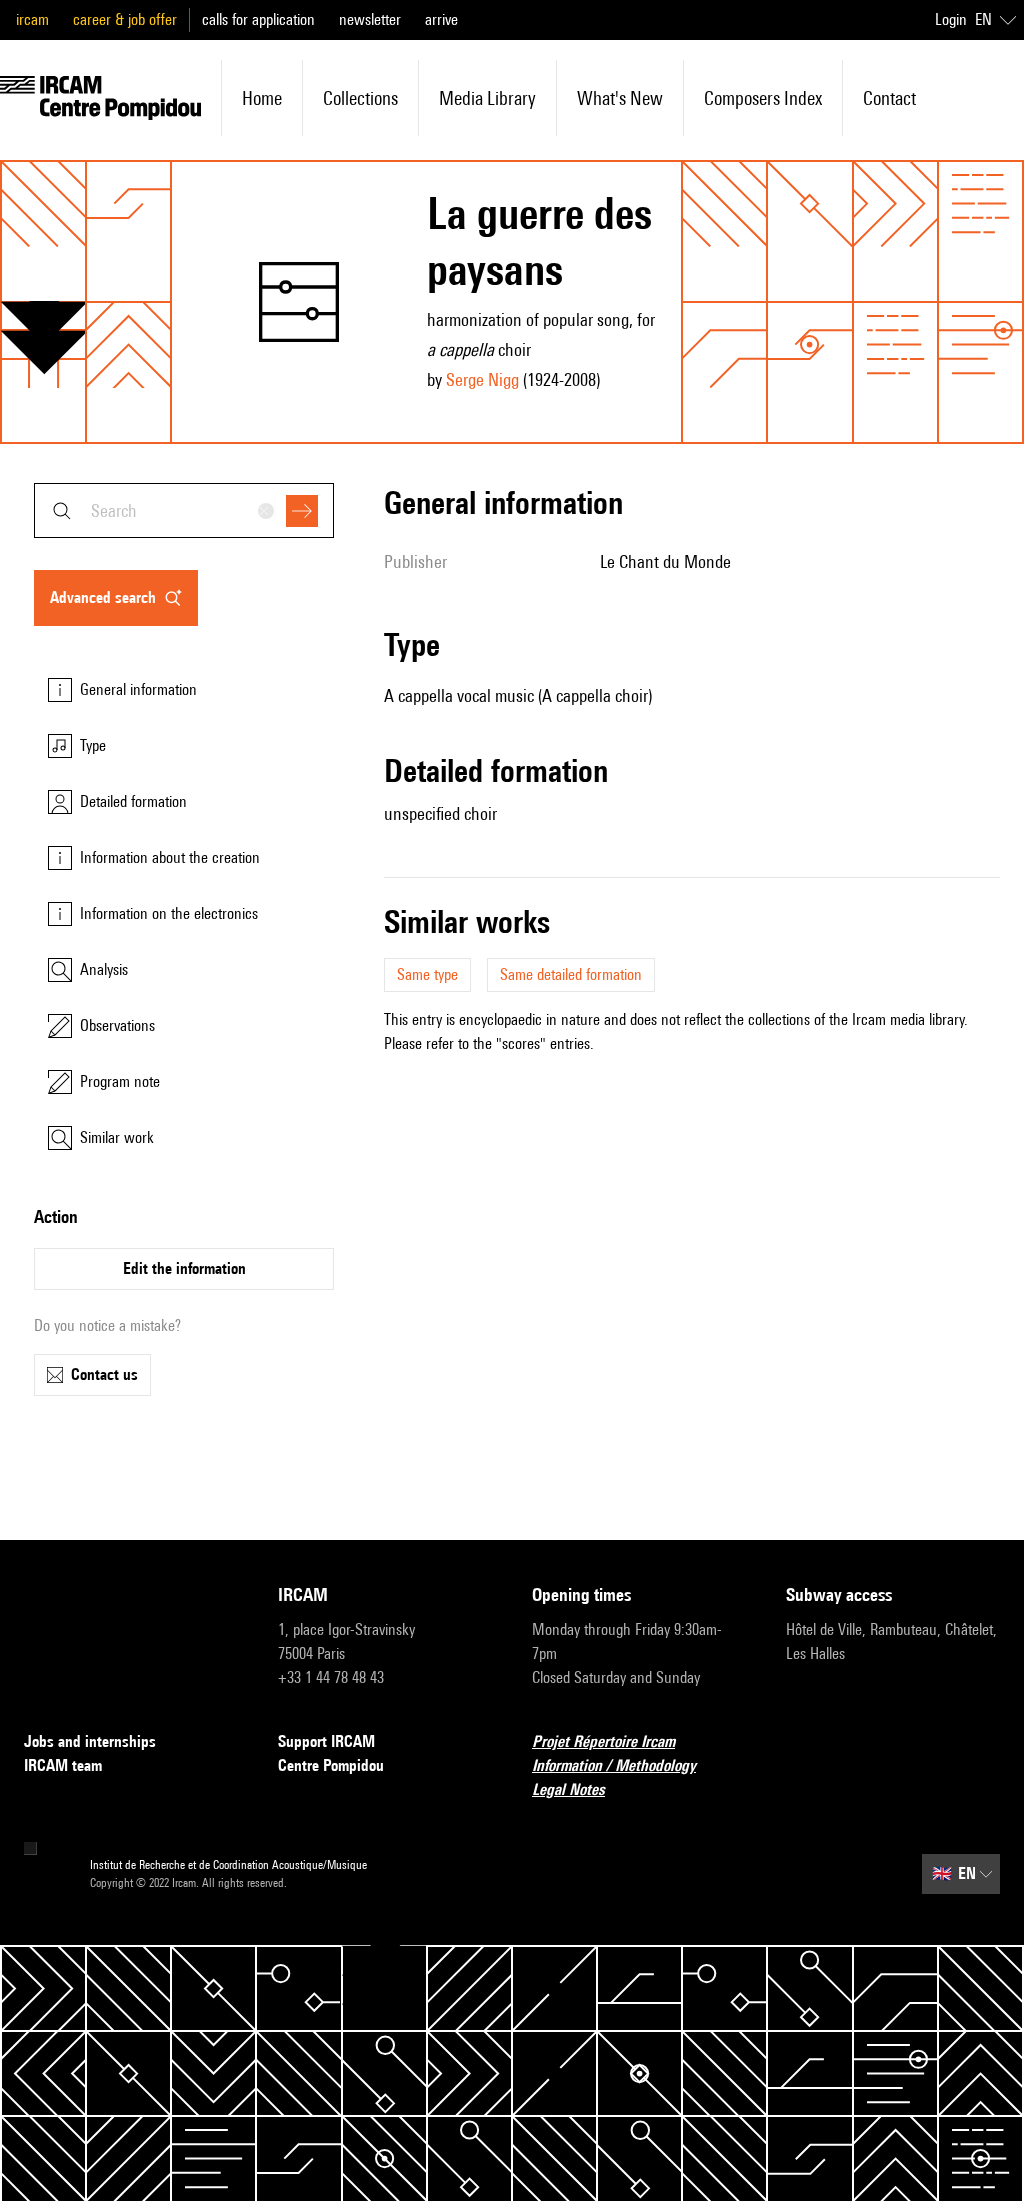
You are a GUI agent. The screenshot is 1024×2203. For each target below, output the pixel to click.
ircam (32, 19)
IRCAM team (63, 1765)
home (262, 98)
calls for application (258, 19)
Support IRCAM (326, 1741)
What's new (620, 98)
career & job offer (125, 19)
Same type (427, 974)
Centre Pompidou (331, 1765)
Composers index (763, 98)
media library (487, 98)
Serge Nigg (482, 379)
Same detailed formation (571, 974)
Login (951, 19)
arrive (441, 19)
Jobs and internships (90, 1741)
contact (889, 98)
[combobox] (184, 510)
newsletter (370, 19)
